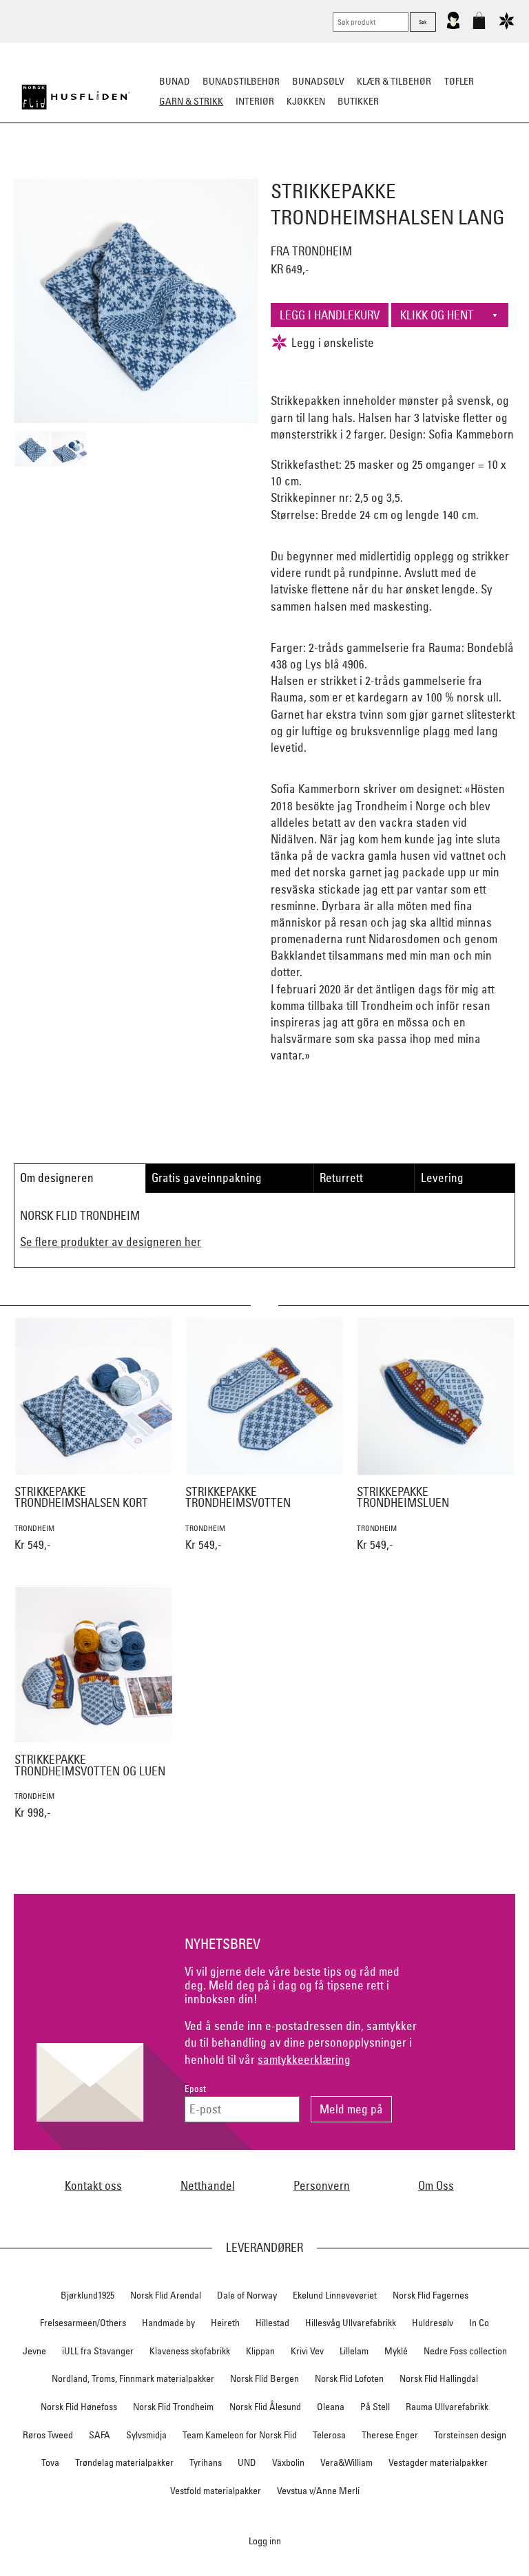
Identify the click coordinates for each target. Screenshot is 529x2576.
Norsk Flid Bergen (264, 2378)
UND (247, 2462)
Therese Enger (390, 2435)
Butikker (358, 101)
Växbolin (288, 2462)
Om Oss (436, 2185)
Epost (195, 2089)
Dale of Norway (247, 2295)
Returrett (341, 1178)
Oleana (331, 2407)
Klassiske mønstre (305, 169)
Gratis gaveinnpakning (207, 1178)
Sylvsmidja (146, 2435)
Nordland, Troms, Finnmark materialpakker (133, 2378)
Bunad (175, 81)
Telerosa (329, 2435)
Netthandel (208, 2185)
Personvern (322, 2185)
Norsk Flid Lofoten (349, 2378)
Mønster (227, 169)
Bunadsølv (318, 81)
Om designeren (57, 1178)
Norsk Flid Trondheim (173, 2407)
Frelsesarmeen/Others (83, 2323)
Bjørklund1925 (87, 2295)
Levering (442, 1178)
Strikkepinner (394, 169)
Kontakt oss (93, 2185)
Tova (50, 2462)
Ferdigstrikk (127, 169)
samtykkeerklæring (304, 2059)
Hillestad (272, 2323)
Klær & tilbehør (394, 81)
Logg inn (265, 2541)
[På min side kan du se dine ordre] (453, 26)
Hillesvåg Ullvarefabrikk (351, 2323)
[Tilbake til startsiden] (76, 97)
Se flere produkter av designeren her (111, 1242)
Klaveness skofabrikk (190, 2351)
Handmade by (168, 2323)
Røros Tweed (48, 2435)
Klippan (260, 2351)
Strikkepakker (52, 169)
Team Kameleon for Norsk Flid (240, 2435)
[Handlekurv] (479, 26)
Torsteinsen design (470, 2435)
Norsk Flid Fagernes (431, 2295)
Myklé (396, 2351)
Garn (181, 169)
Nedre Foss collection (465, 2351)
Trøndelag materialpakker (124, 2462)
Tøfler (459, 81)
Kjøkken (306, 101)
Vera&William (346, 2462)
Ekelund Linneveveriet (335, 2295)
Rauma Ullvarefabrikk (447, 2407)
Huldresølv (433, 2323)
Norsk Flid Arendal (166, 2295)
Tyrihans (206, 2462)
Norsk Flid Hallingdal (439, 2378)
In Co (479, 2323)
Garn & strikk (191, 101)
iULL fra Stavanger (98, 2351)
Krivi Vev (307, 2351)
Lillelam (354, 2351)
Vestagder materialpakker (438, 2462)
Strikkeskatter (475, 169)
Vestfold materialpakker (216, 2491)
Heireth (225, 2323)
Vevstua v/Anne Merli (318, 2491)
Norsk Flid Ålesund (265, 2407)
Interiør (255, 101)
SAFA (100, 2435)
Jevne (34, 2351)
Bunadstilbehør (241, 81)
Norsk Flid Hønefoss (79, 2407)
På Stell (375, 2407)
